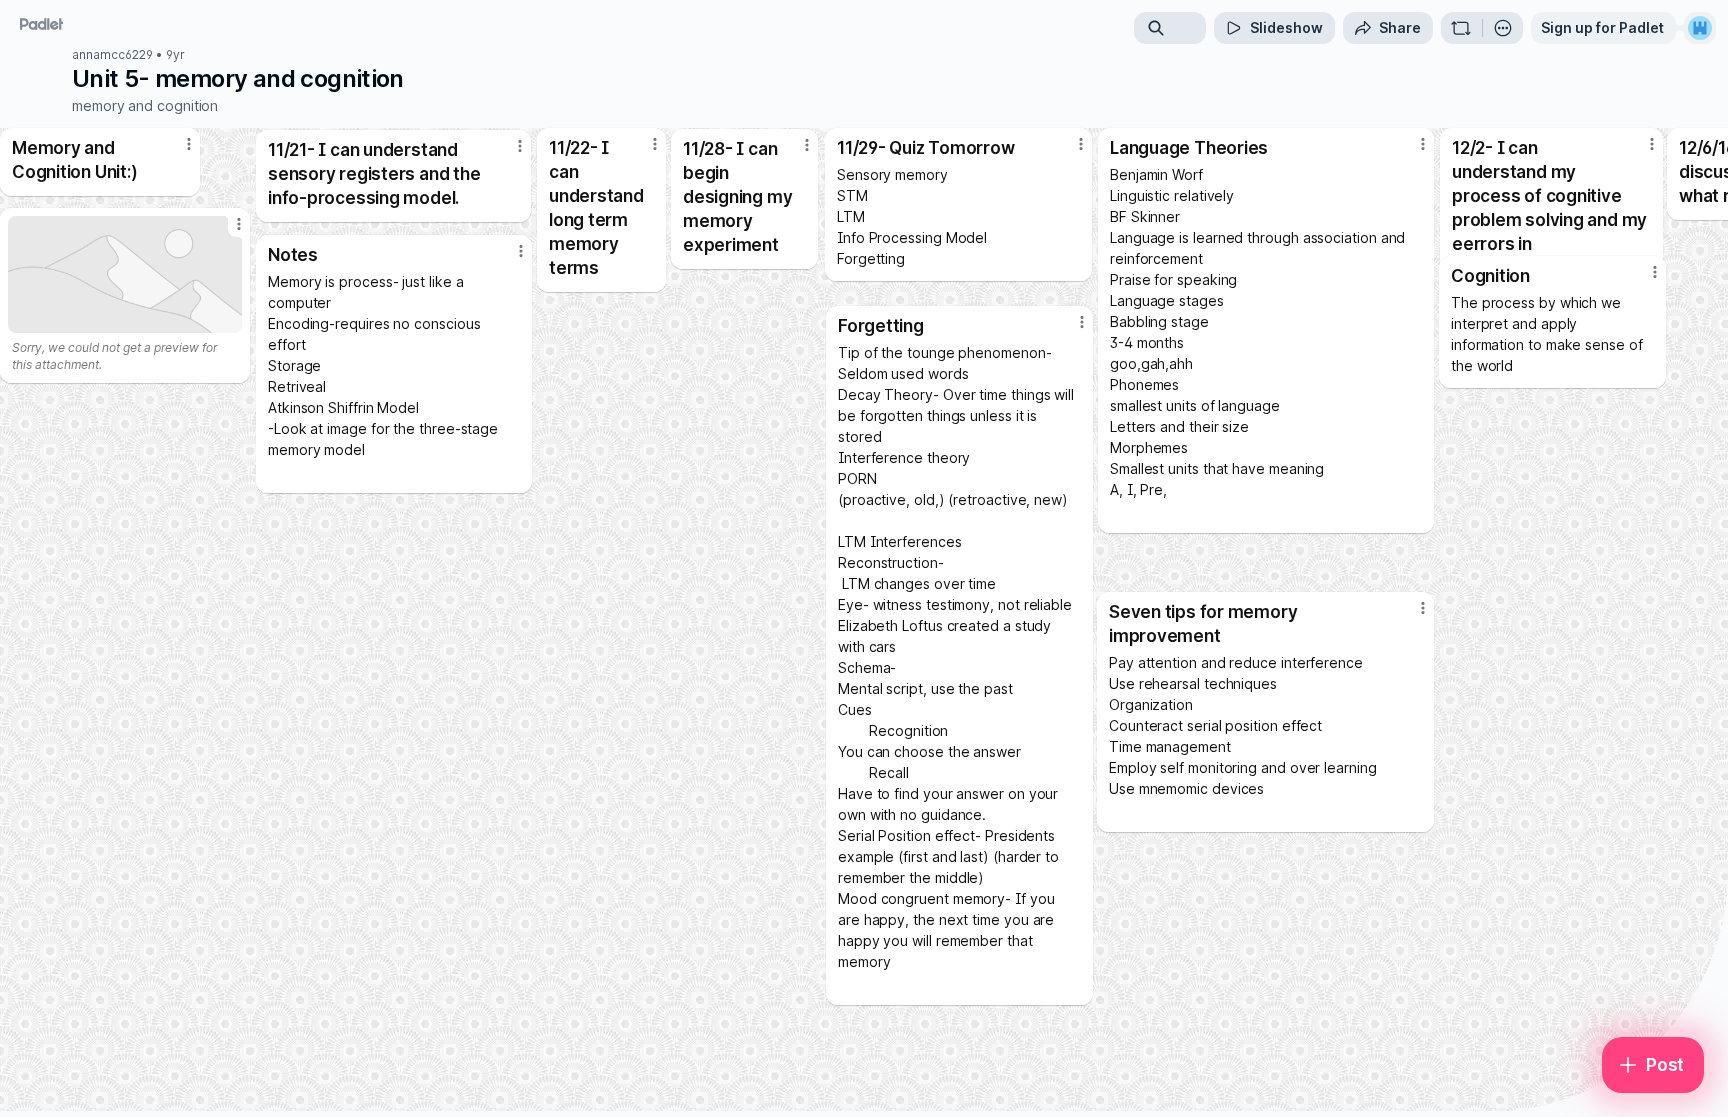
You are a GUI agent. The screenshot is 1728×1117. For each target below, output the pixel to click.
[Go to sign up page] (1700, 28)
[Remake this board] (1461, 28)
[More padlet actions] (1503, 28)
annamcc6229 (112, 55)
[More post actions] (1655, 272)
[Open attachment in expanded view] (125, 274)
